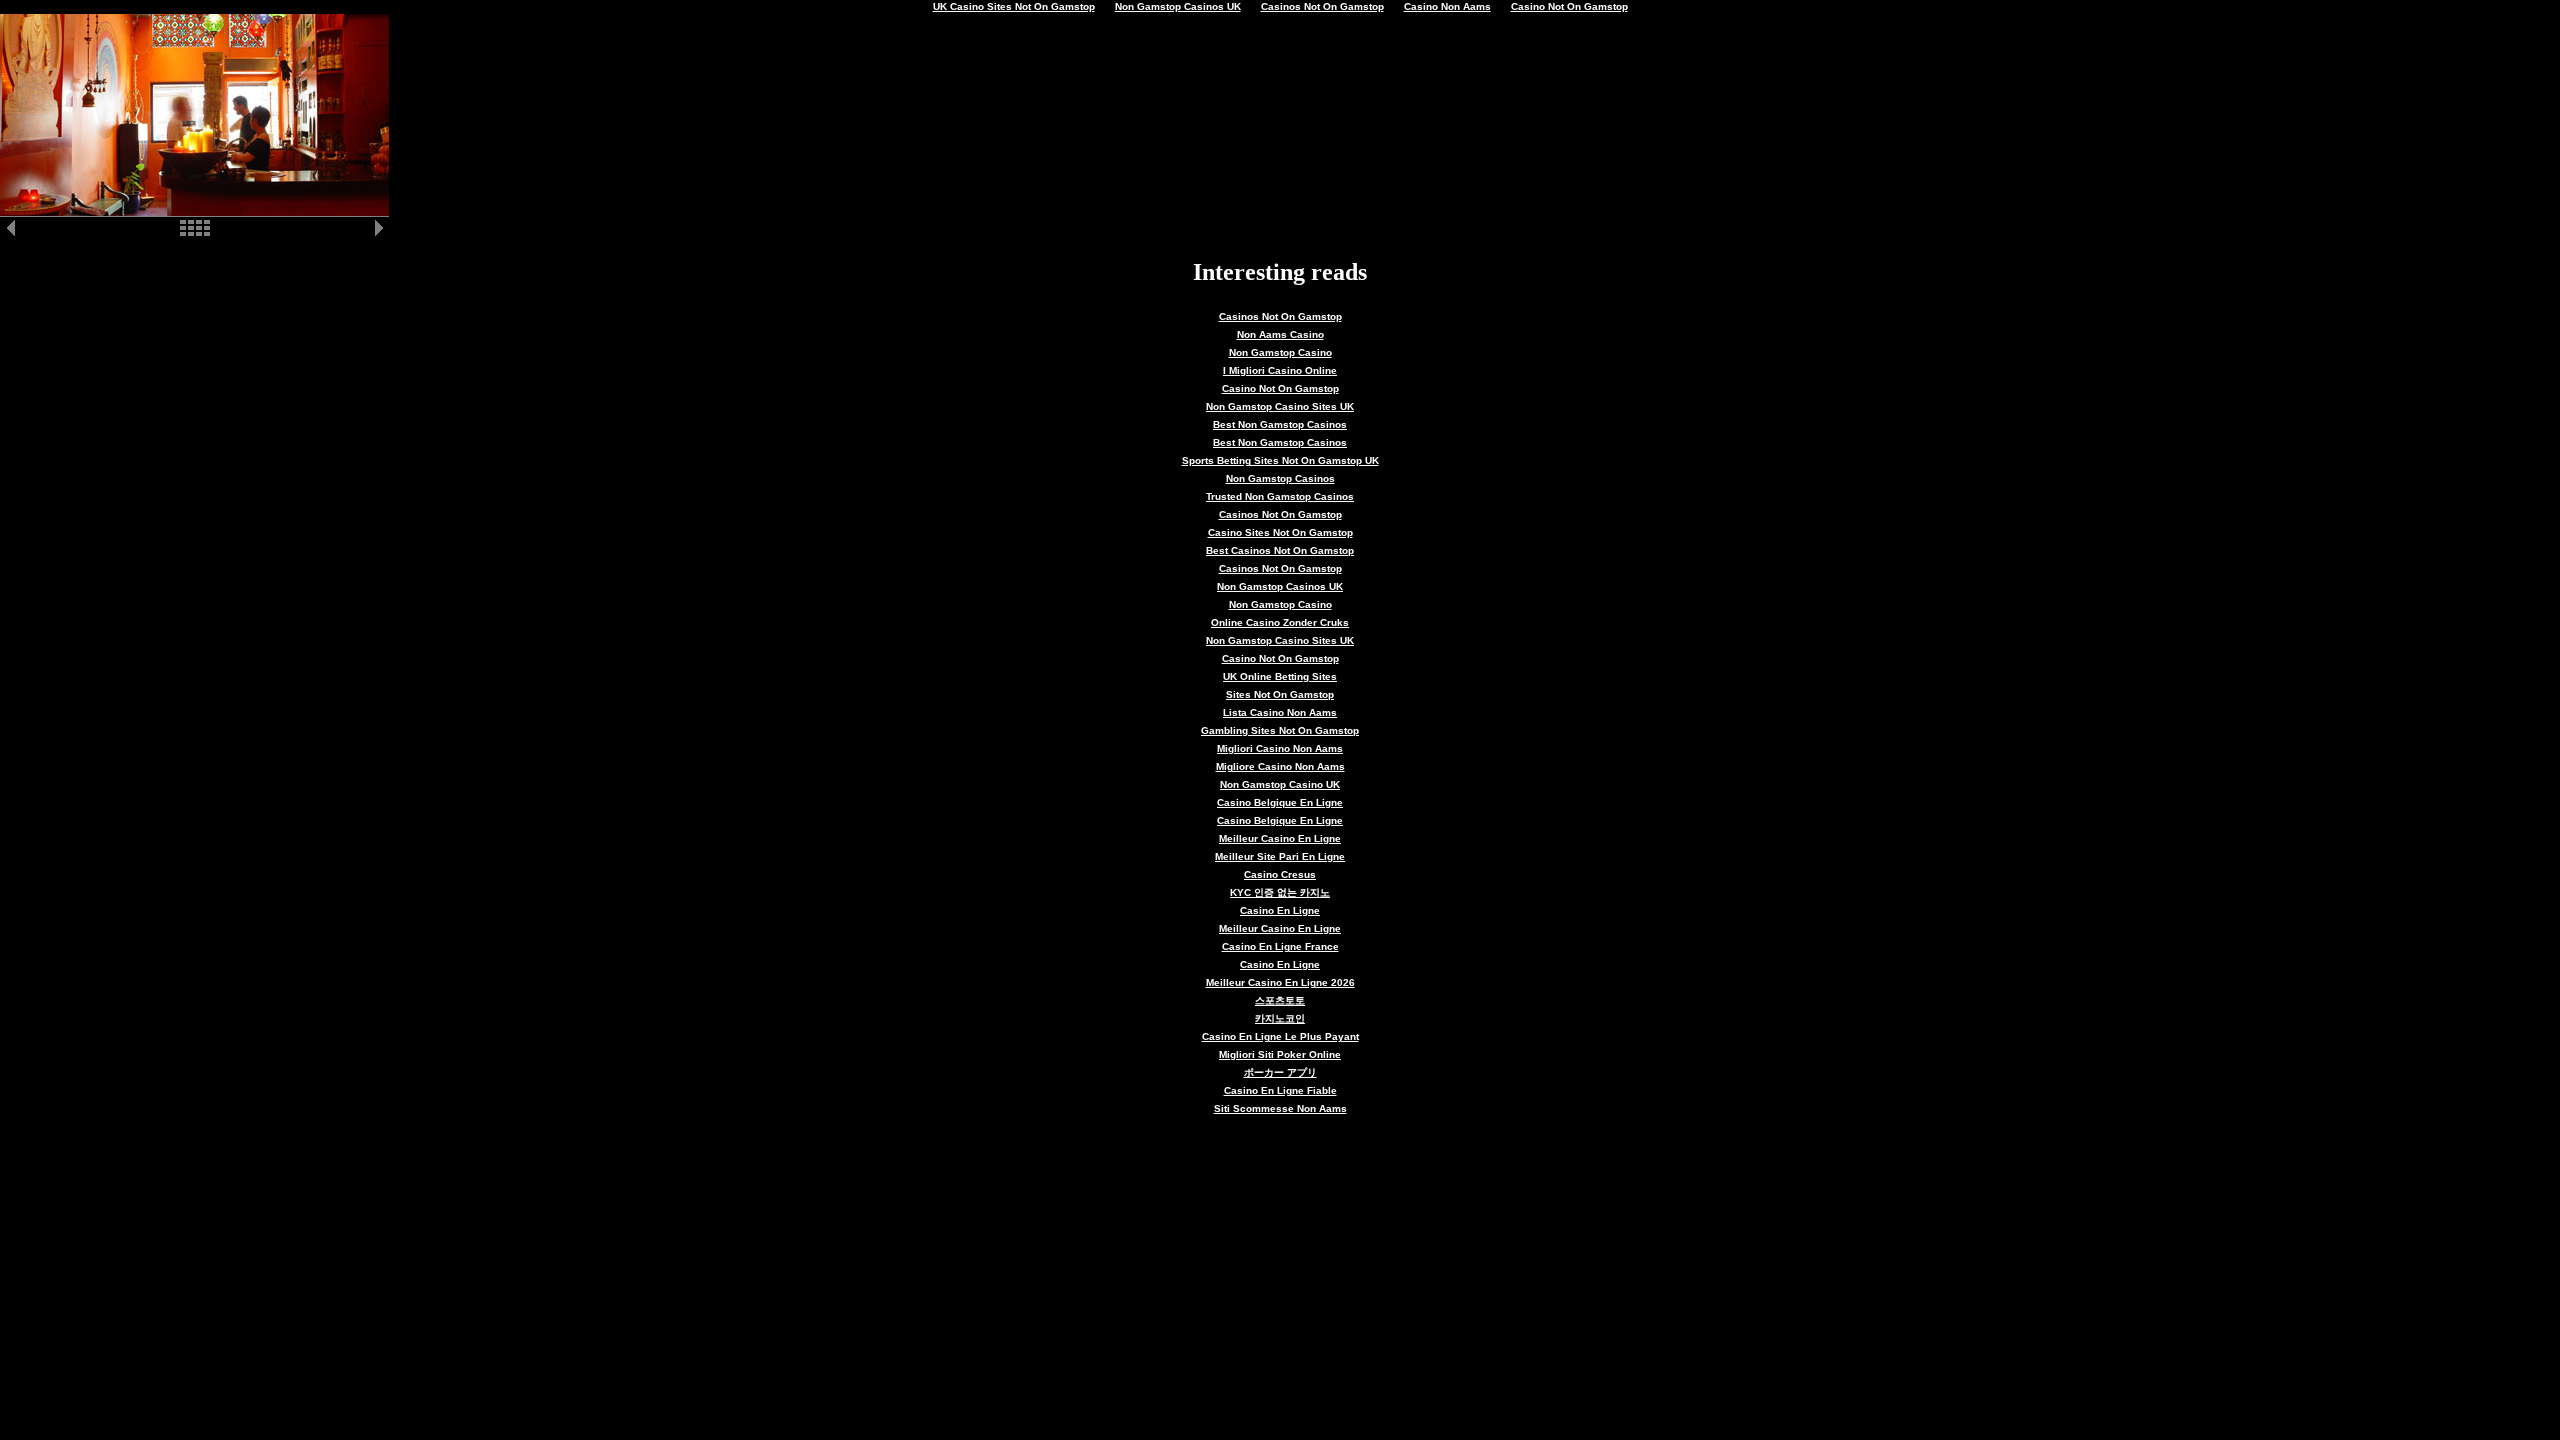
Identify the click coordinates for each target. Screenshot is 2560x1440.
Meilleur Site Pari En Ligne (1280, 856)
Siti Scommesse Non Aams (1280, 1108)
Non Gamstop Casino (1280, 352)
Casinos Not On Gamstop (1280, 316)
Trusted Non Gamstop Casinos (1280, 496)
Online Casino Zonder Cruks (1280, 622)
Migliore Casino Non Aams (1280, 766)
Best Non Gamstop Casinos (1280, 424)
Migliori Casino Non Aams (1280, 748)
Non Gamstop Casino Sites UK (1280, 406)
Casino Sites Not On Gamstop (1280, 532)
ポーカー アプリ (1280, 1072)
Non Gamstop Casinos (1280, 478)
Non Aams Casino (1280, 334)
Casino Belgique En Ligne (1280, 802)
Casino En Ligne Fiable (1280, 1090)
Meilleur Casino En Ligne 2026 (1280, 982)
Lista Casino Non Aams (1280, 712)
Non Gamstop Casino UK (1280, 784)
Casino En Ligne (1280, 910)
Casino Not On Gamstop (1280, 388)
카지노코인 (1280, 1018)
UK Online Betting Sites (1280, 676)
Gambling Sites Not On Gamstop (1280, 730)
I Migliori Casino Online (1280, 370)
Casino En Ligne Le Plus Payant (1280, 1036)
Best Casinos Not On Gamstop (1280, 550)
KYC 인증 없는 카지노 (1280, 892)
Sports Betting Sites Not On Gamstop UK (1280, 460)
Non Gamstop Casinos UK (1280, 586)
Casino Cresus (1280, 874)
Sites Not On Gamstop (1280, 694)
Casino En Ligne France (1280, 946)
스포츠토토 (1280, 1000)
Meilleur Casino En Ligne (1280, 838)
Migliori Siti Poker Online (1280, 1054)
